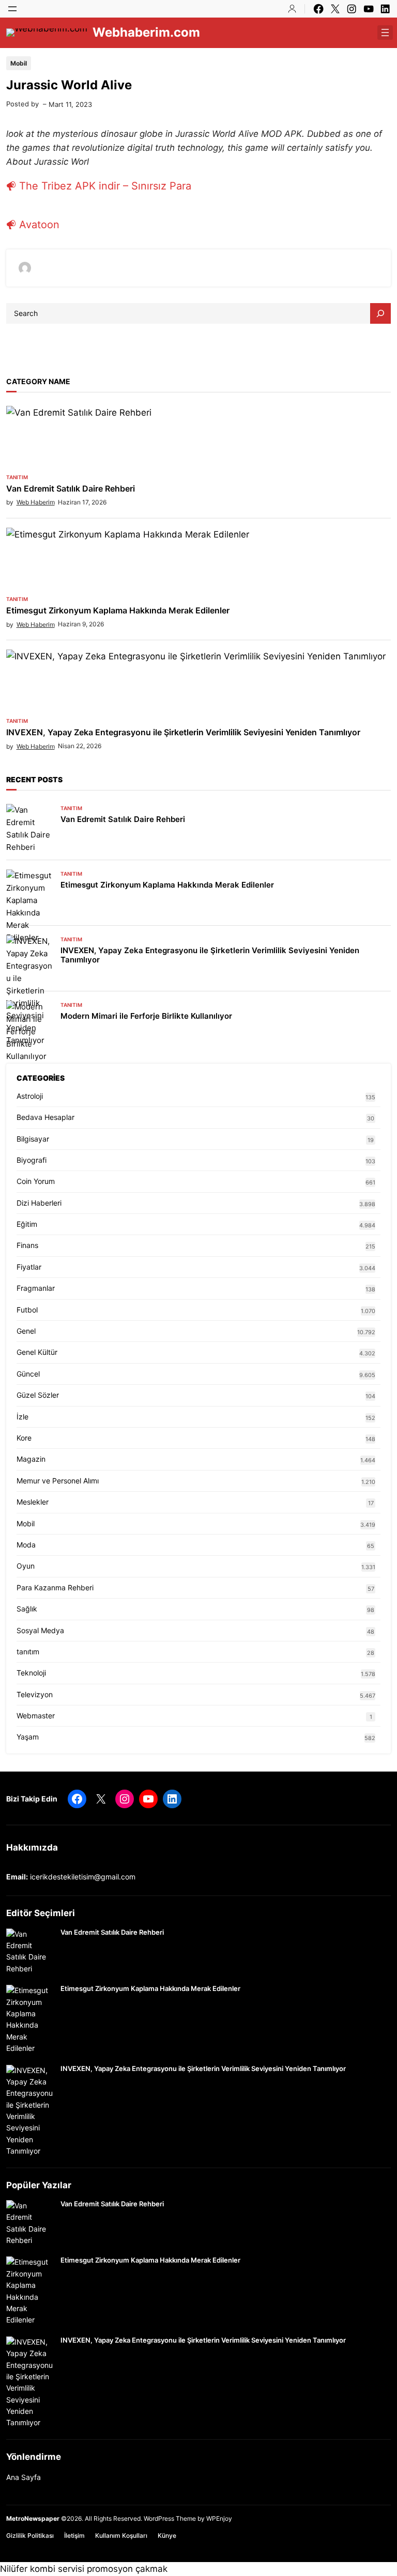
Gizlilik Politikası (30, 2535)
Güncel (28, 1374)
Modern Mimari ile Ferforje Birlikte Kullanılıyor (146, 1016)
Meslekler (33, 1502)
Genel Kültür (37, 1352)
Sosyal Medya (40, 1630)
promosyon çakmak (127, 2569)
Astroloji (30, 1096)
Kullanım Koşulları (121, 2535)
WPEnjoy (219, 2518)
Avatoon (39, 225)
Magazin (31, 1459)
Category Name (38, 381)
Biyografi (32, 1160)
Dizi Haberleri (39, 1203)
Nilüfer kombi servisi (42, 2569)
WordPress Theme (170, 2518)
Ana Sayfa (24, 2477)
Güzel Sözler (38, 1395)
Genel (26, 1331)
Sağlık (27, 1609)
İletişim (74, 2535)
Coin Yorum (36, 1181)
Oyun (26, 1566)
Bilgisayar (33, 1139)
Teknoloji (31, 1673)
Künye (167, 2535)
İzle (22, 1417)
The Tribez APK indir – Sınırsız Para (105, 186)
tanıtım (17, 477)
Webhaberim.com (146, 32)
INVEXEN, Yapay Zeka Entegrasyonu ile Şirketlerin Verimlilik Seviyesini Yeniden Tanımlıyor (183, 732)
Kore (24, 1438)
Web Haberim (36, 502)
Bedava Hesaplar (45, 1117)
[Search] (380, 313)
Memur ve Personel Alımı (58, 1481)
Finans (27, 1245)
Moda (26, 1545)
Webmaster (36, 1716)
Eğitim (27, 1224)
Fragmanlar (36, 1288)
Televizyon (35, 1694)
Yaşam (28, 1737)
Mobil (19, 63)
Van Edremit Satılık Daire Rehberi (71, 489)
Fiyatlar (29, 1267)
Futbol (27, 1310)
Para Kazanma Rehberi (55, 1587)
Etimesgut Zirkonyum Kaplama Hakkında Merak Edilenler (118, 611)
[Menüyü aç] (12, 9)
